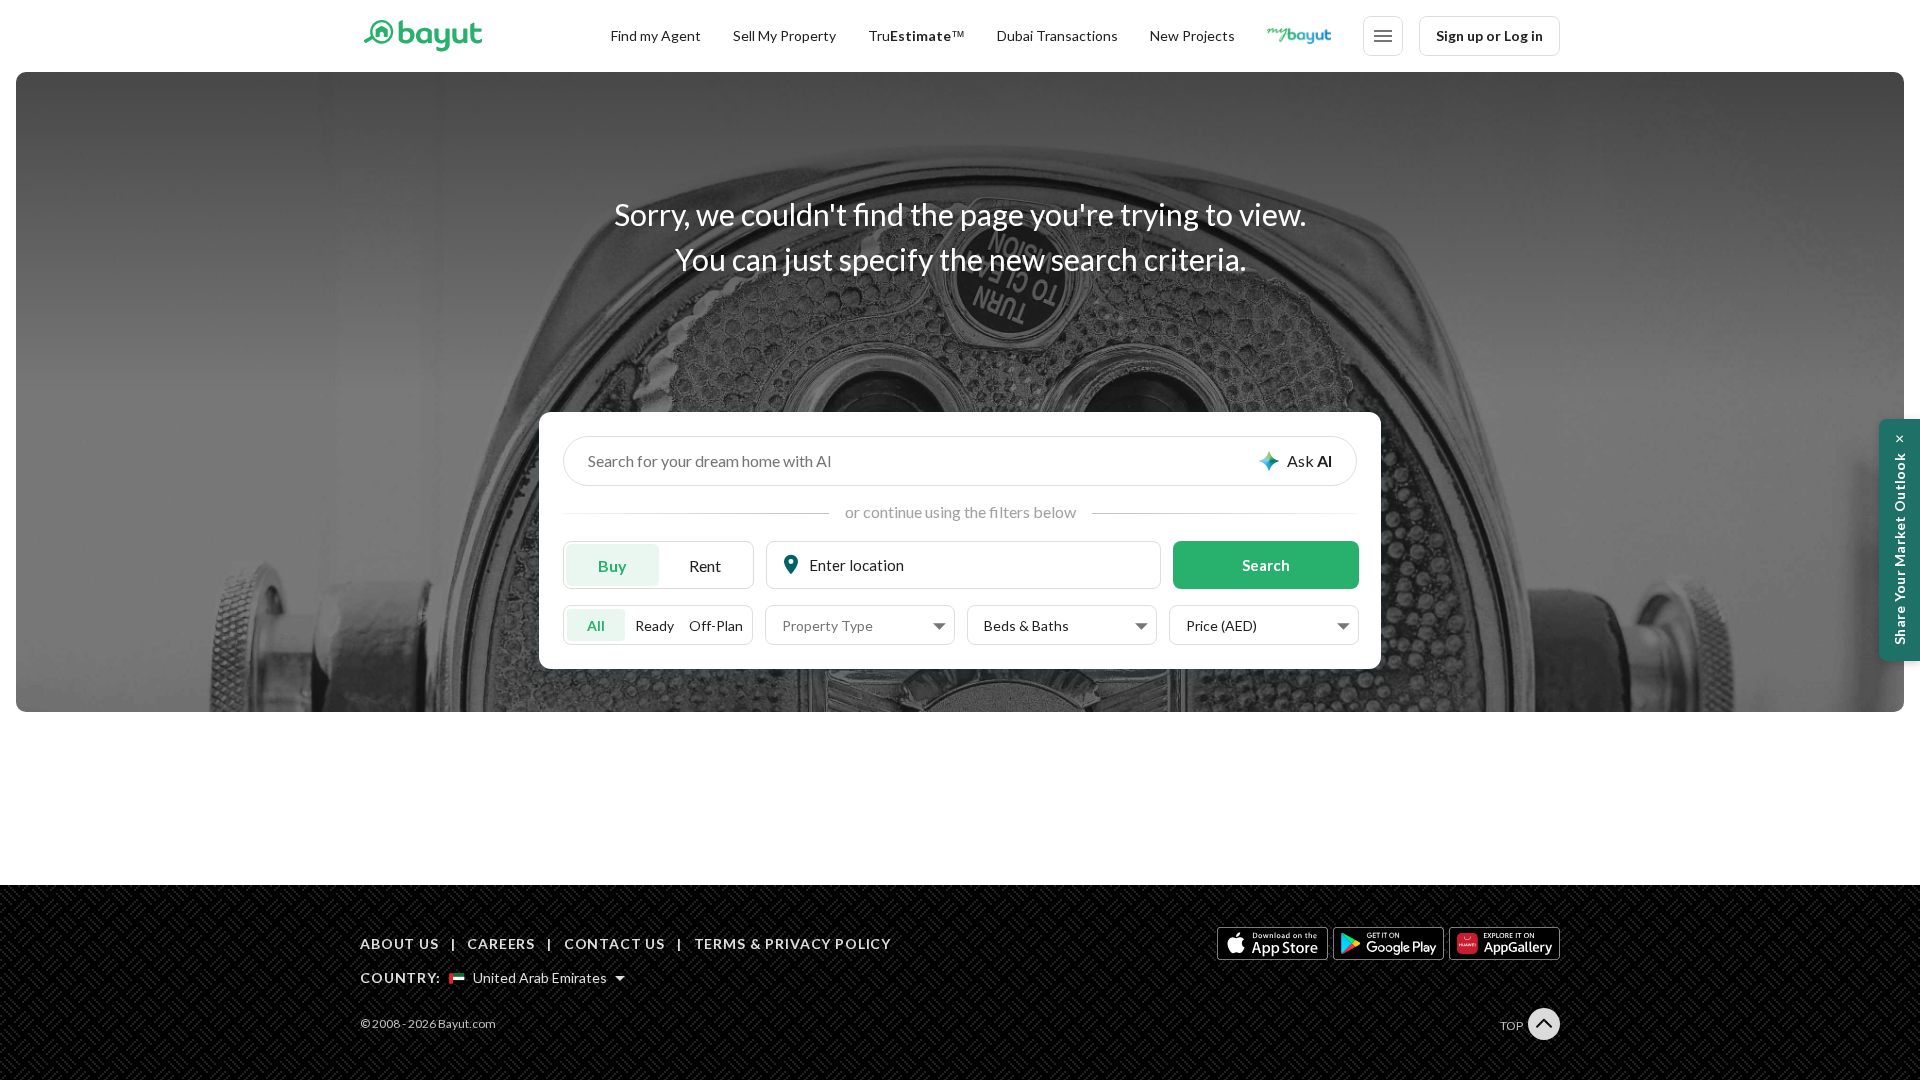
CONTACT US (614, 943)
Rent (705, 565)
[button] (864, 626)
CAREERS (501, 943)
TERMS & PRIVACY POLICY (792, 943)
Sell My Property (784, 35)
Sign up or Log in (1489, 35)
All (596, 625)
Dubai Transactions (1057, 35)
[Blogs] (1299, 36)
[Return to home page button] (422, 36)
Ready (654, 625)
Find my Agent (656, 35)
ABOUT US (399, 943)
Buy (612, 565)
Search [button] (1266, 565)
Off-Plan (716, 625)
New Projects (1192, 35)
